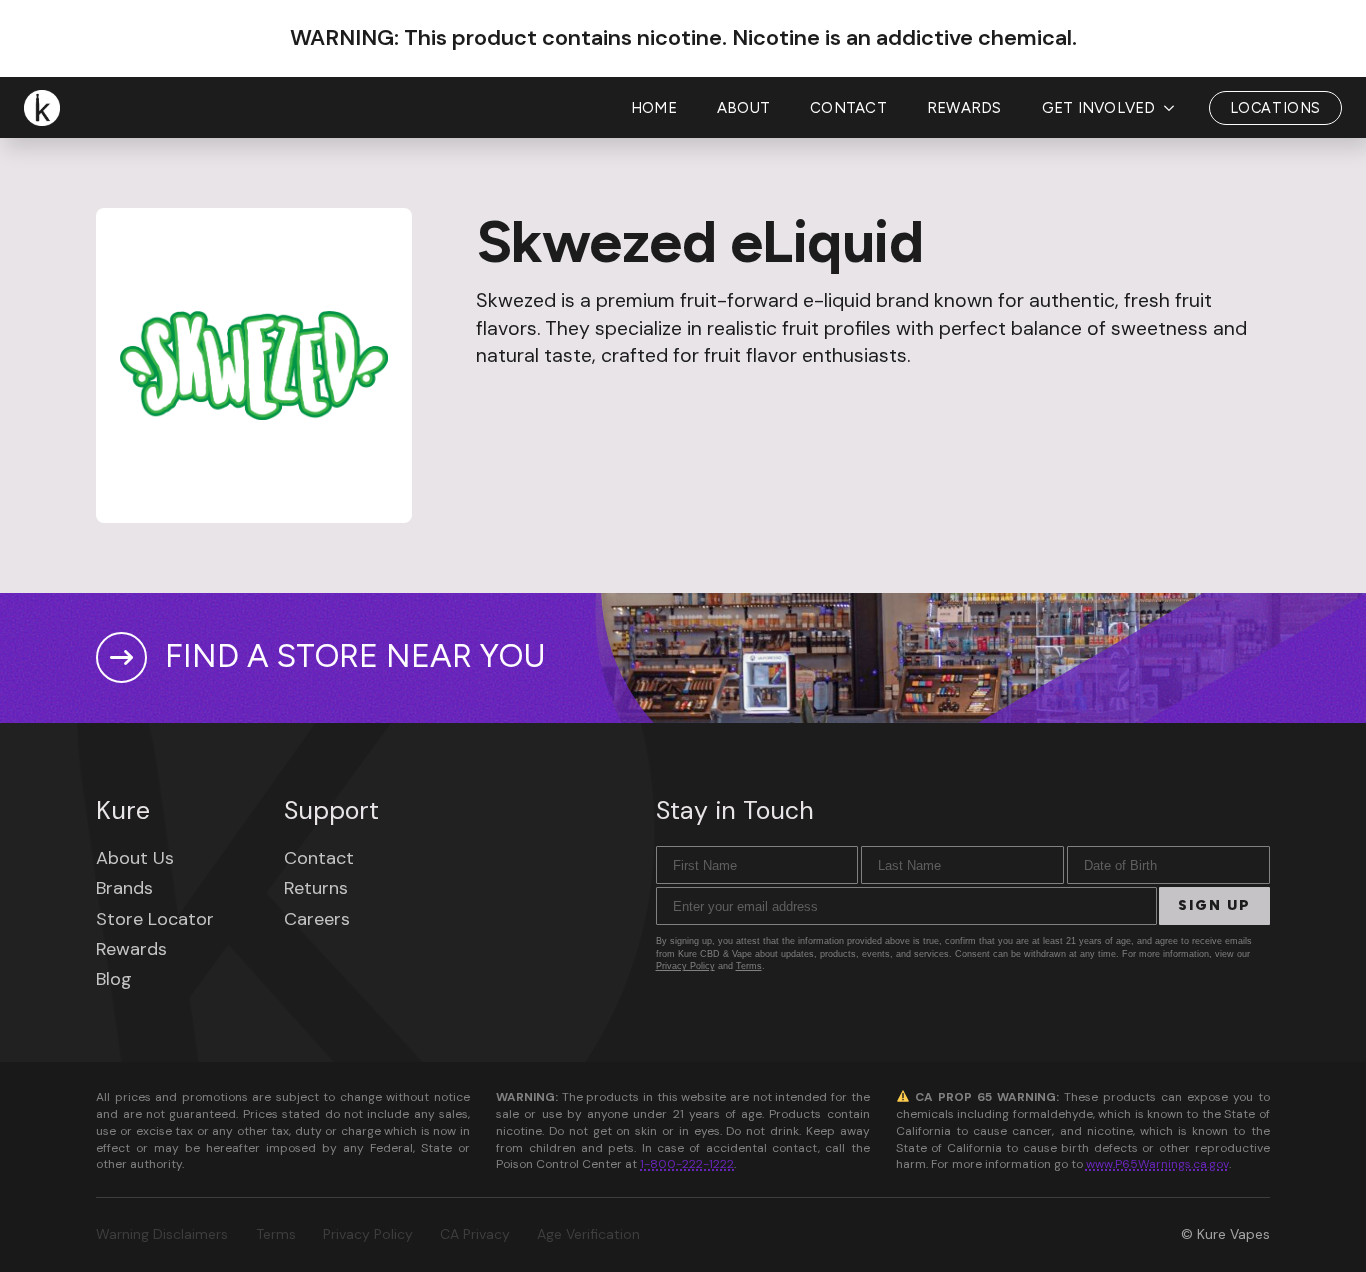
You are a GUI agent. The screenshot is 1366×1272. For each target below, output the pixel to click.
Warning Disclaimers (162, 1234)
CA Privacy (475, 1234)
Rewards (964, 108)
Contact (848, 108)
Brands (124, 888)
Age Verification (588, 1234)
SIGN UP (1214, 905)
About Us (135, 858)
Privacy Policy (685, 966)
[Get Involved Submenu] (1175, 108)
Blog (114, 979)
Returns (316, 888)
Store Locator (155, 919)
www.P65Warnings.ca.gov (1157, 1164)
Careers (317, 919)
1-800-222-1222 (687, 1164)
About (743, 108)
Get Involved (1099, 108)
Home (654, 108)
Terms (749, 966)
